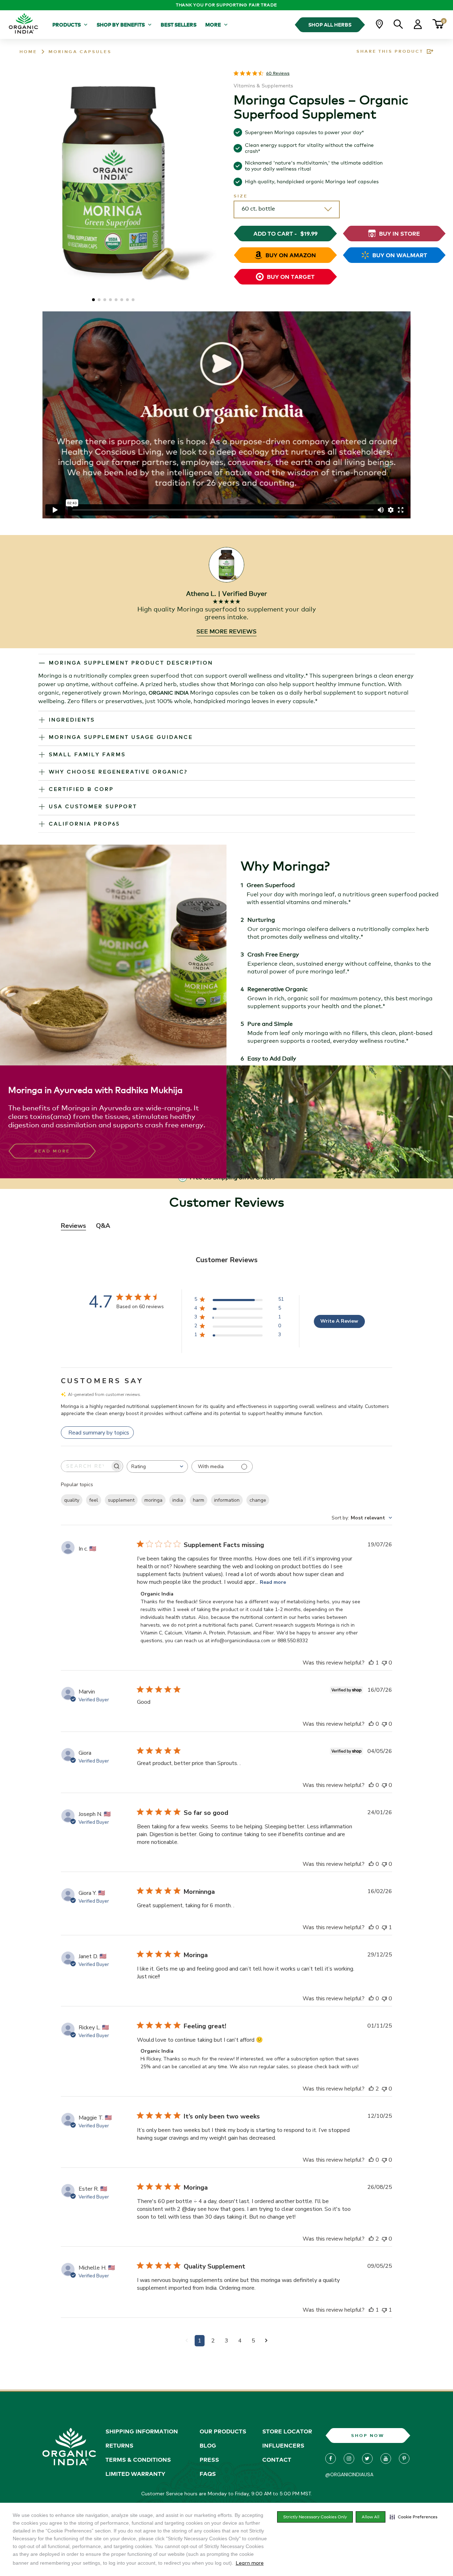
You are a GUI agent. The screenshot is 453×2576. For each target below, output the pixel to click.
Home (28, 51)
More (213, 25)
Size (241, 196)
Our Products (223, 2431)
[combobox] (157, 1467)
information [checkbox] (227, 1500)
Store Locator (287, 2431)
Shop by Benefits (121, 25)
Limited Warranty (135, 2474)
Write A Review (339, 1321)
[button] (414, 2517)
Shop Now (368, 2435)
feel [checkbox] (94, 1500)
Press (209, 2460)
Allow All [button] (371, 2517)
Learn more (250, 2563)
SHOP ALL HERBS (330, 25)
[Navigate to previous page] (187, 2341)
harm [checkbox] (199, 1500)
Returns (119, 2445)
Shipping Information (142, 2431)
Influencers (283, 2445)
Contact (277, 2460)
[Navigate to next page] (266, 2341)
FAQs (208, 2474)
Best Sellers (179, 25)
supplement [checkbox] (121, 1500)
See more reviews (226, 631)
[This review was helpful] (371, 1663)
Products (67, 25)
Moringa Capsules (80, 51)
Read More (52, 1151)
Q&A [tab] (103, 1226)
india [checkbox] (178, 1500)
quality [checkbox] (72, 1500)
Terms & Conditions (138, 2460)
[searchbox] (86, 1466)
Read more (273, 1582)
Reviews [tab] (73, 1226)
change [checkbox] (258, 1500)
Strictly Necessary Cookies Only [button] (315, 2517)
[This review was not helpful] (384, 1663)
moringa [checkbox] (153, 1500)
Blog (208, 2445)
